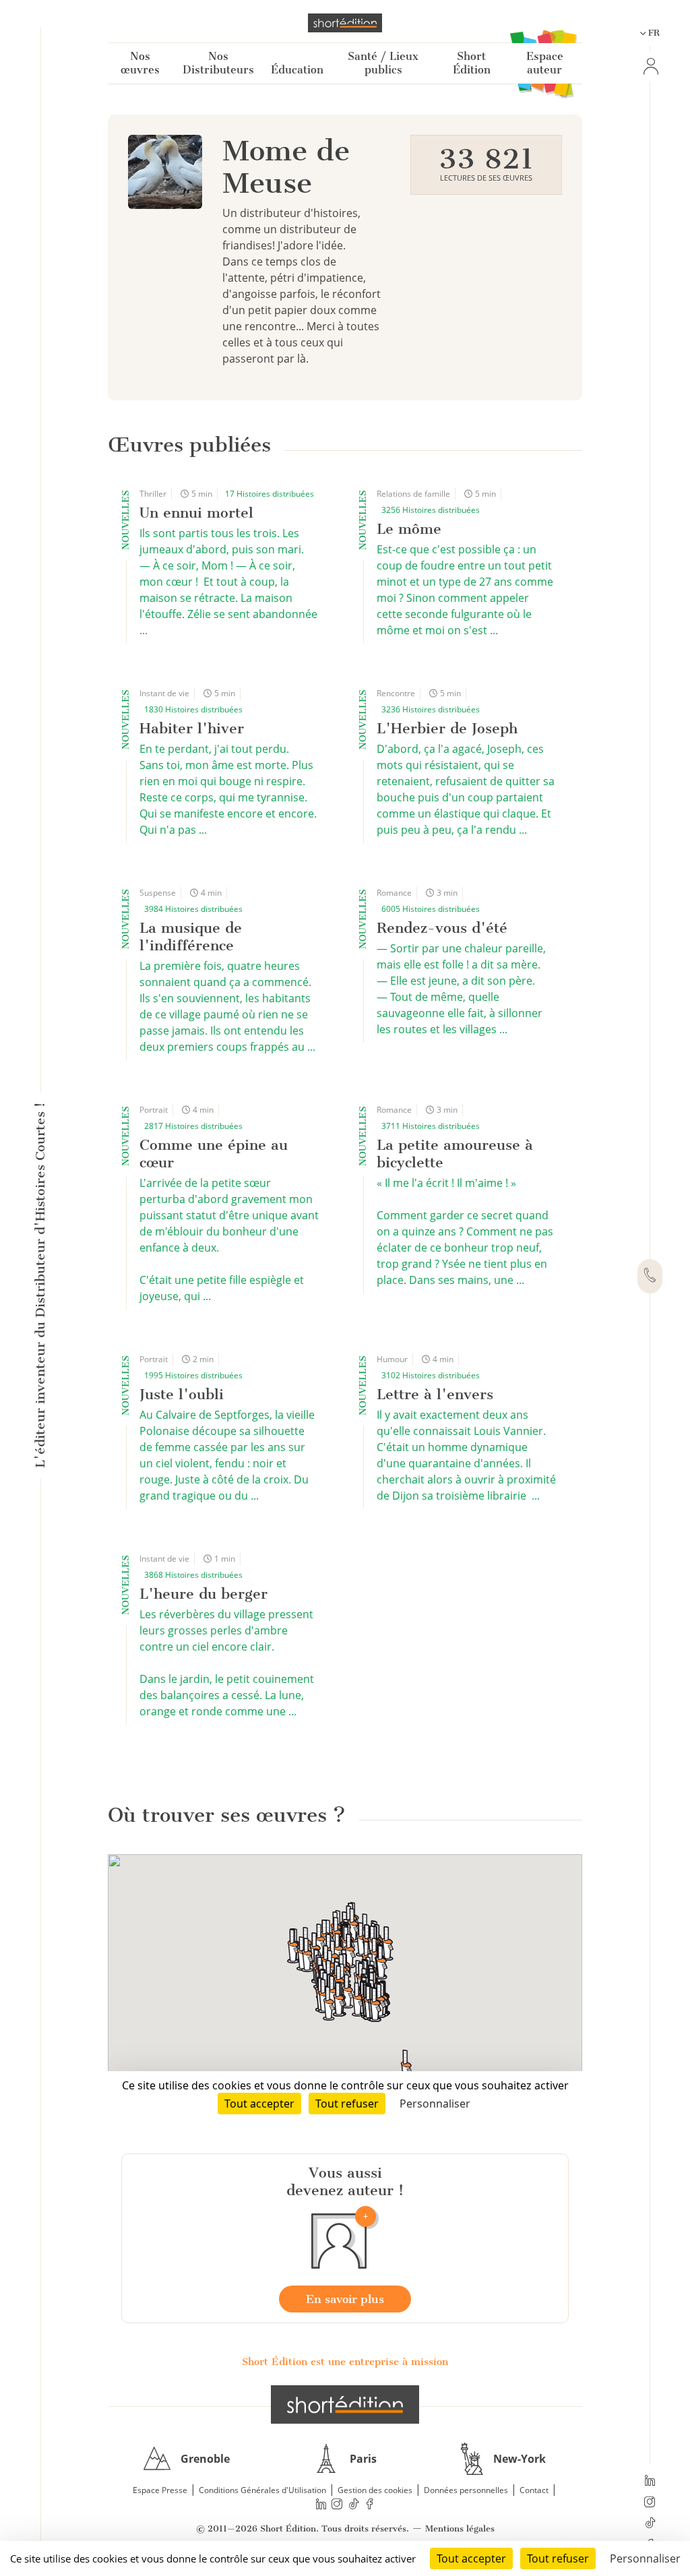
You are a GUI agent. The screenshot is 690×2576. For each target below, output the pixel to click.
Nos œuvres (140, 63)
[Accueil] (345, 23)
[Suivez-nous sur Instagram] (650, 2503)
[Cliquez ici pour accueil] (345, 2404)
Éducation (297, 70)
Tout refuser (558, 2558)
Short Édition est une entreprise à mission (345, 2362)
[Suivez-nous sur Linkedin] (650, 2482)
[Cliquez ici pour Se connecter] (650, 66)
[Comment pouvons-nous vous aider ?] (650, 1277)
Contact (534, 2490)
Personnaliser (645, 2558)
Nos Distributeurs (218, 63)
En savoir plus (345, 2299)
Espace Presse (160, 2490)
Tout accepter (471, 2558)
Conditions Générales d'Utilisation (262, 2490)
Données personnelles (466, 2490)
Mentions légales (460, 2528)
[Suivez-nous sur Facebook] (370, 2504)
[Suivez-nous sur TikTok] (650, 2524)
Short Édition (472, 63)
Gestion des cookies (375, 2490)
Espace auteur (545, 63)
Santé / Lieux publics (383, 63)
